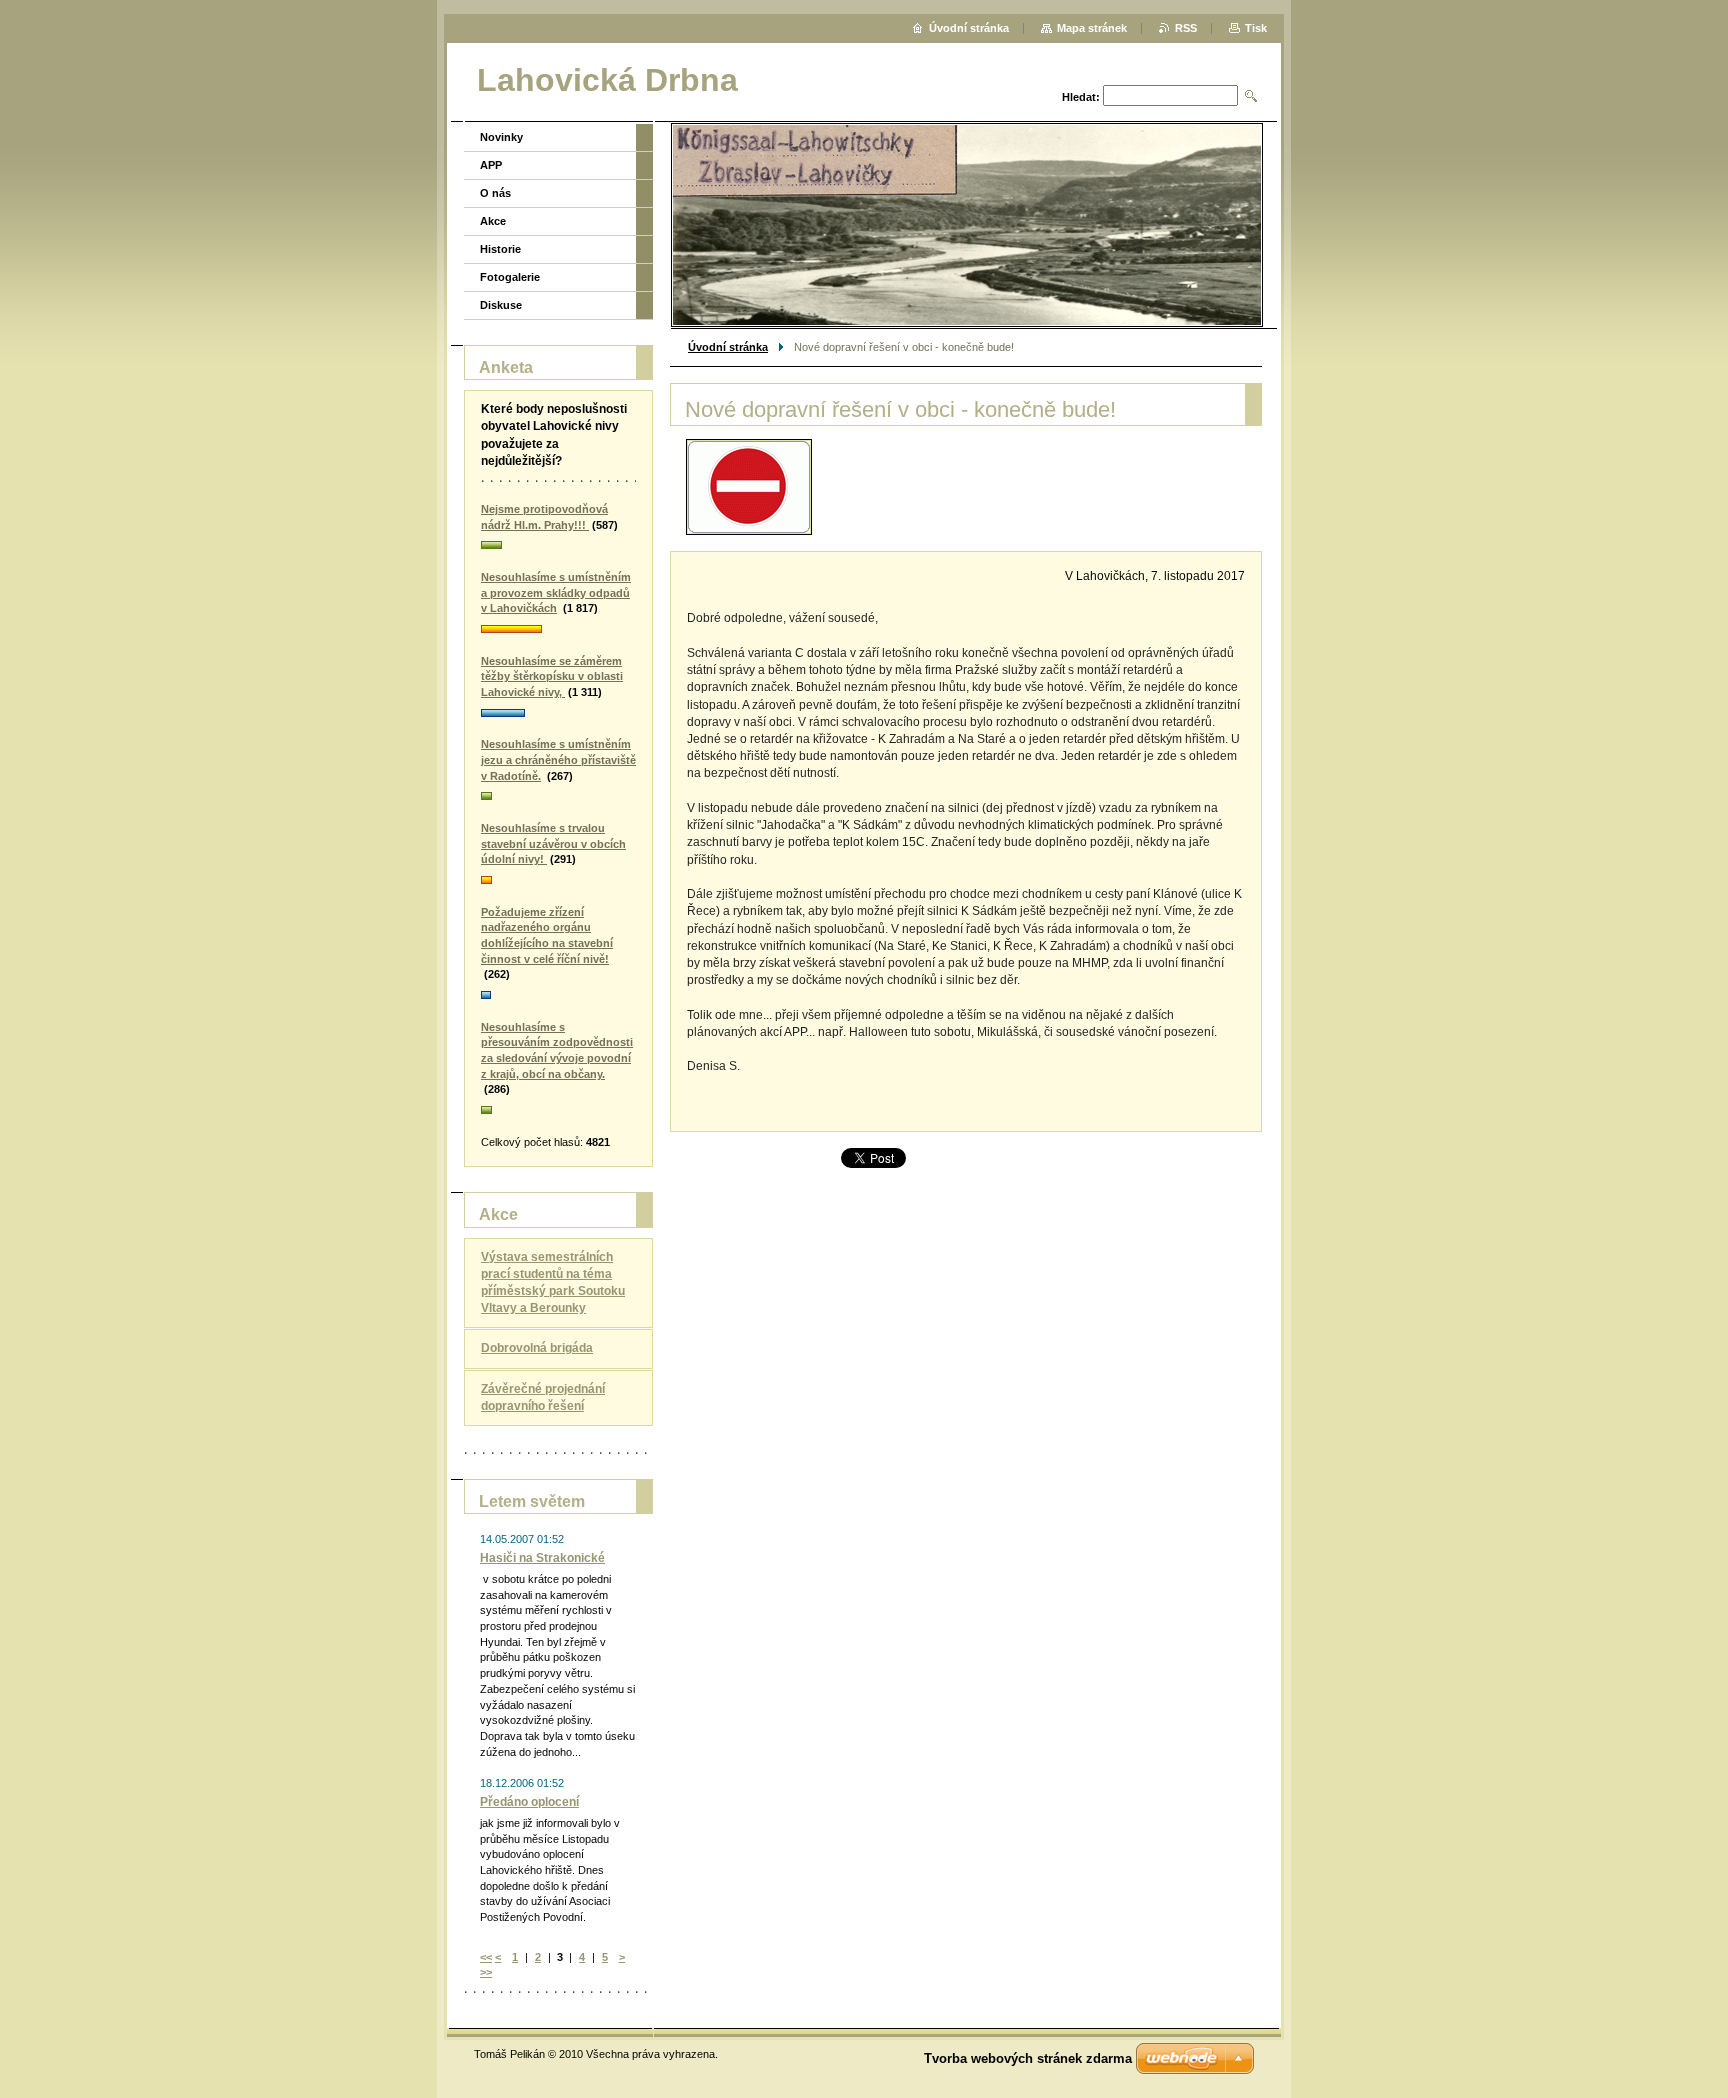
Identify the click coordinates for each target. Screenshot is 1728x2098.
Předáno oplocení (529, 1802)
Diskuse (501, 305)
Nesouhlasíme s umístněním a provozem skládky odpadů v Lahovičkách (556, 592)
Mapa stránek (1092, 28)
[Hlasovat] (558, 546)
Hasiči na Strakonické (542, 1558)
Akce (493, 221)
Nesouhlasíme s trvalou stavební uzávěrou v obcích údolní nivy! (553, 843)
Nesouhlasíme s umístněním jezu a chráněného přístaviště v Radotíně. (558, 759)
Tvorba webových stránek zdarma (1028, 2058)
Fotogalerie (510, 277)
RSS (1186, 28)
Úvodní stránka (728, 347)
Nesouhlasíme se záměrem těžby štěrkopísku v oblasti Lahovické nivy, (552, 676)
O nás (495, 193)
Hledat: (1081, 97)
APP (491, 165)
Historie (500, 249)
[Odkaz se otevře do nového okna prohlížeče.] (749, 487)
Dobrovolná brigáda (537, 1348)
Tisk (1256, 28)
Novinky (501, 137)
